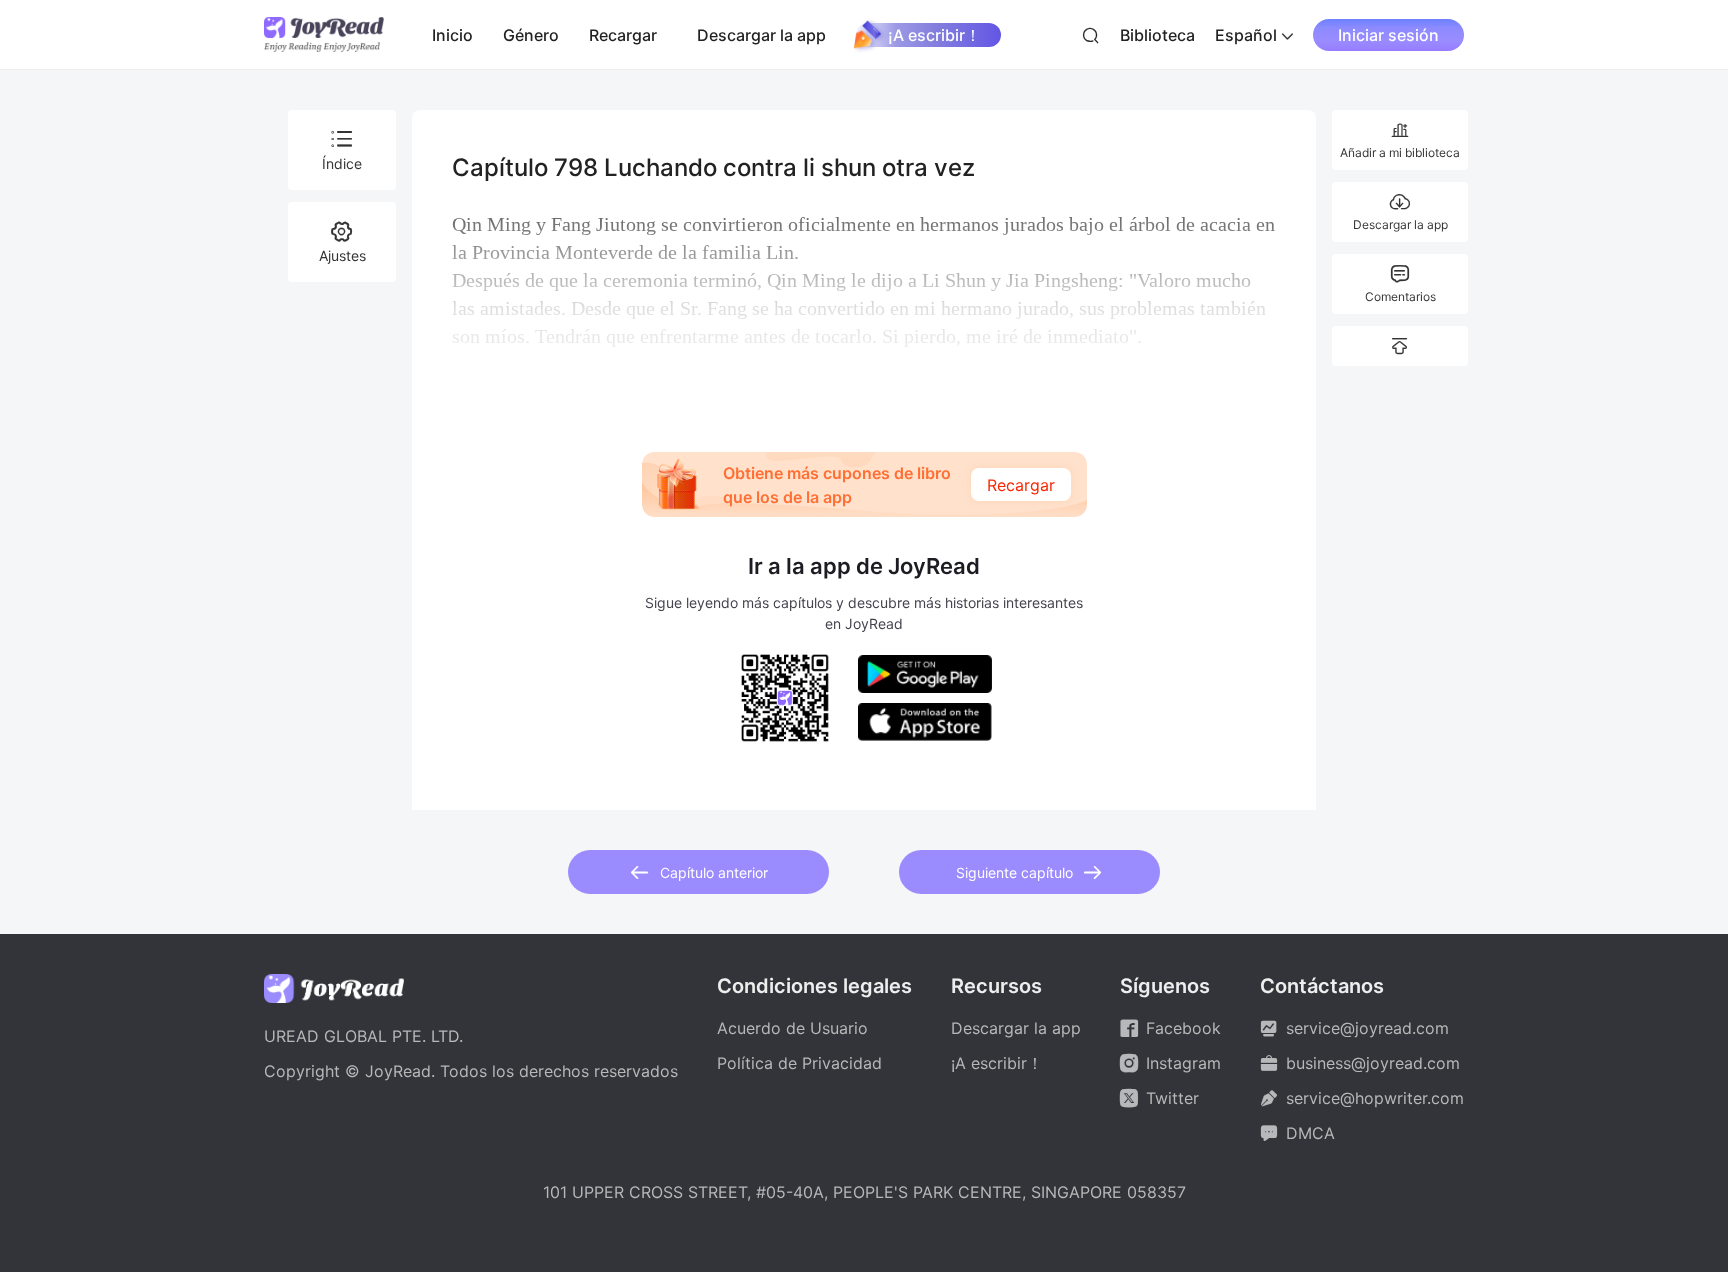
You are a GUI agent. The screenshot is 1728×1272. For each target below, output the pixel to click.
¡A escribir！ (934, 35)
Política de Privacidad (799, 1063)
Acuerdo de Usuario (792, 1028)
